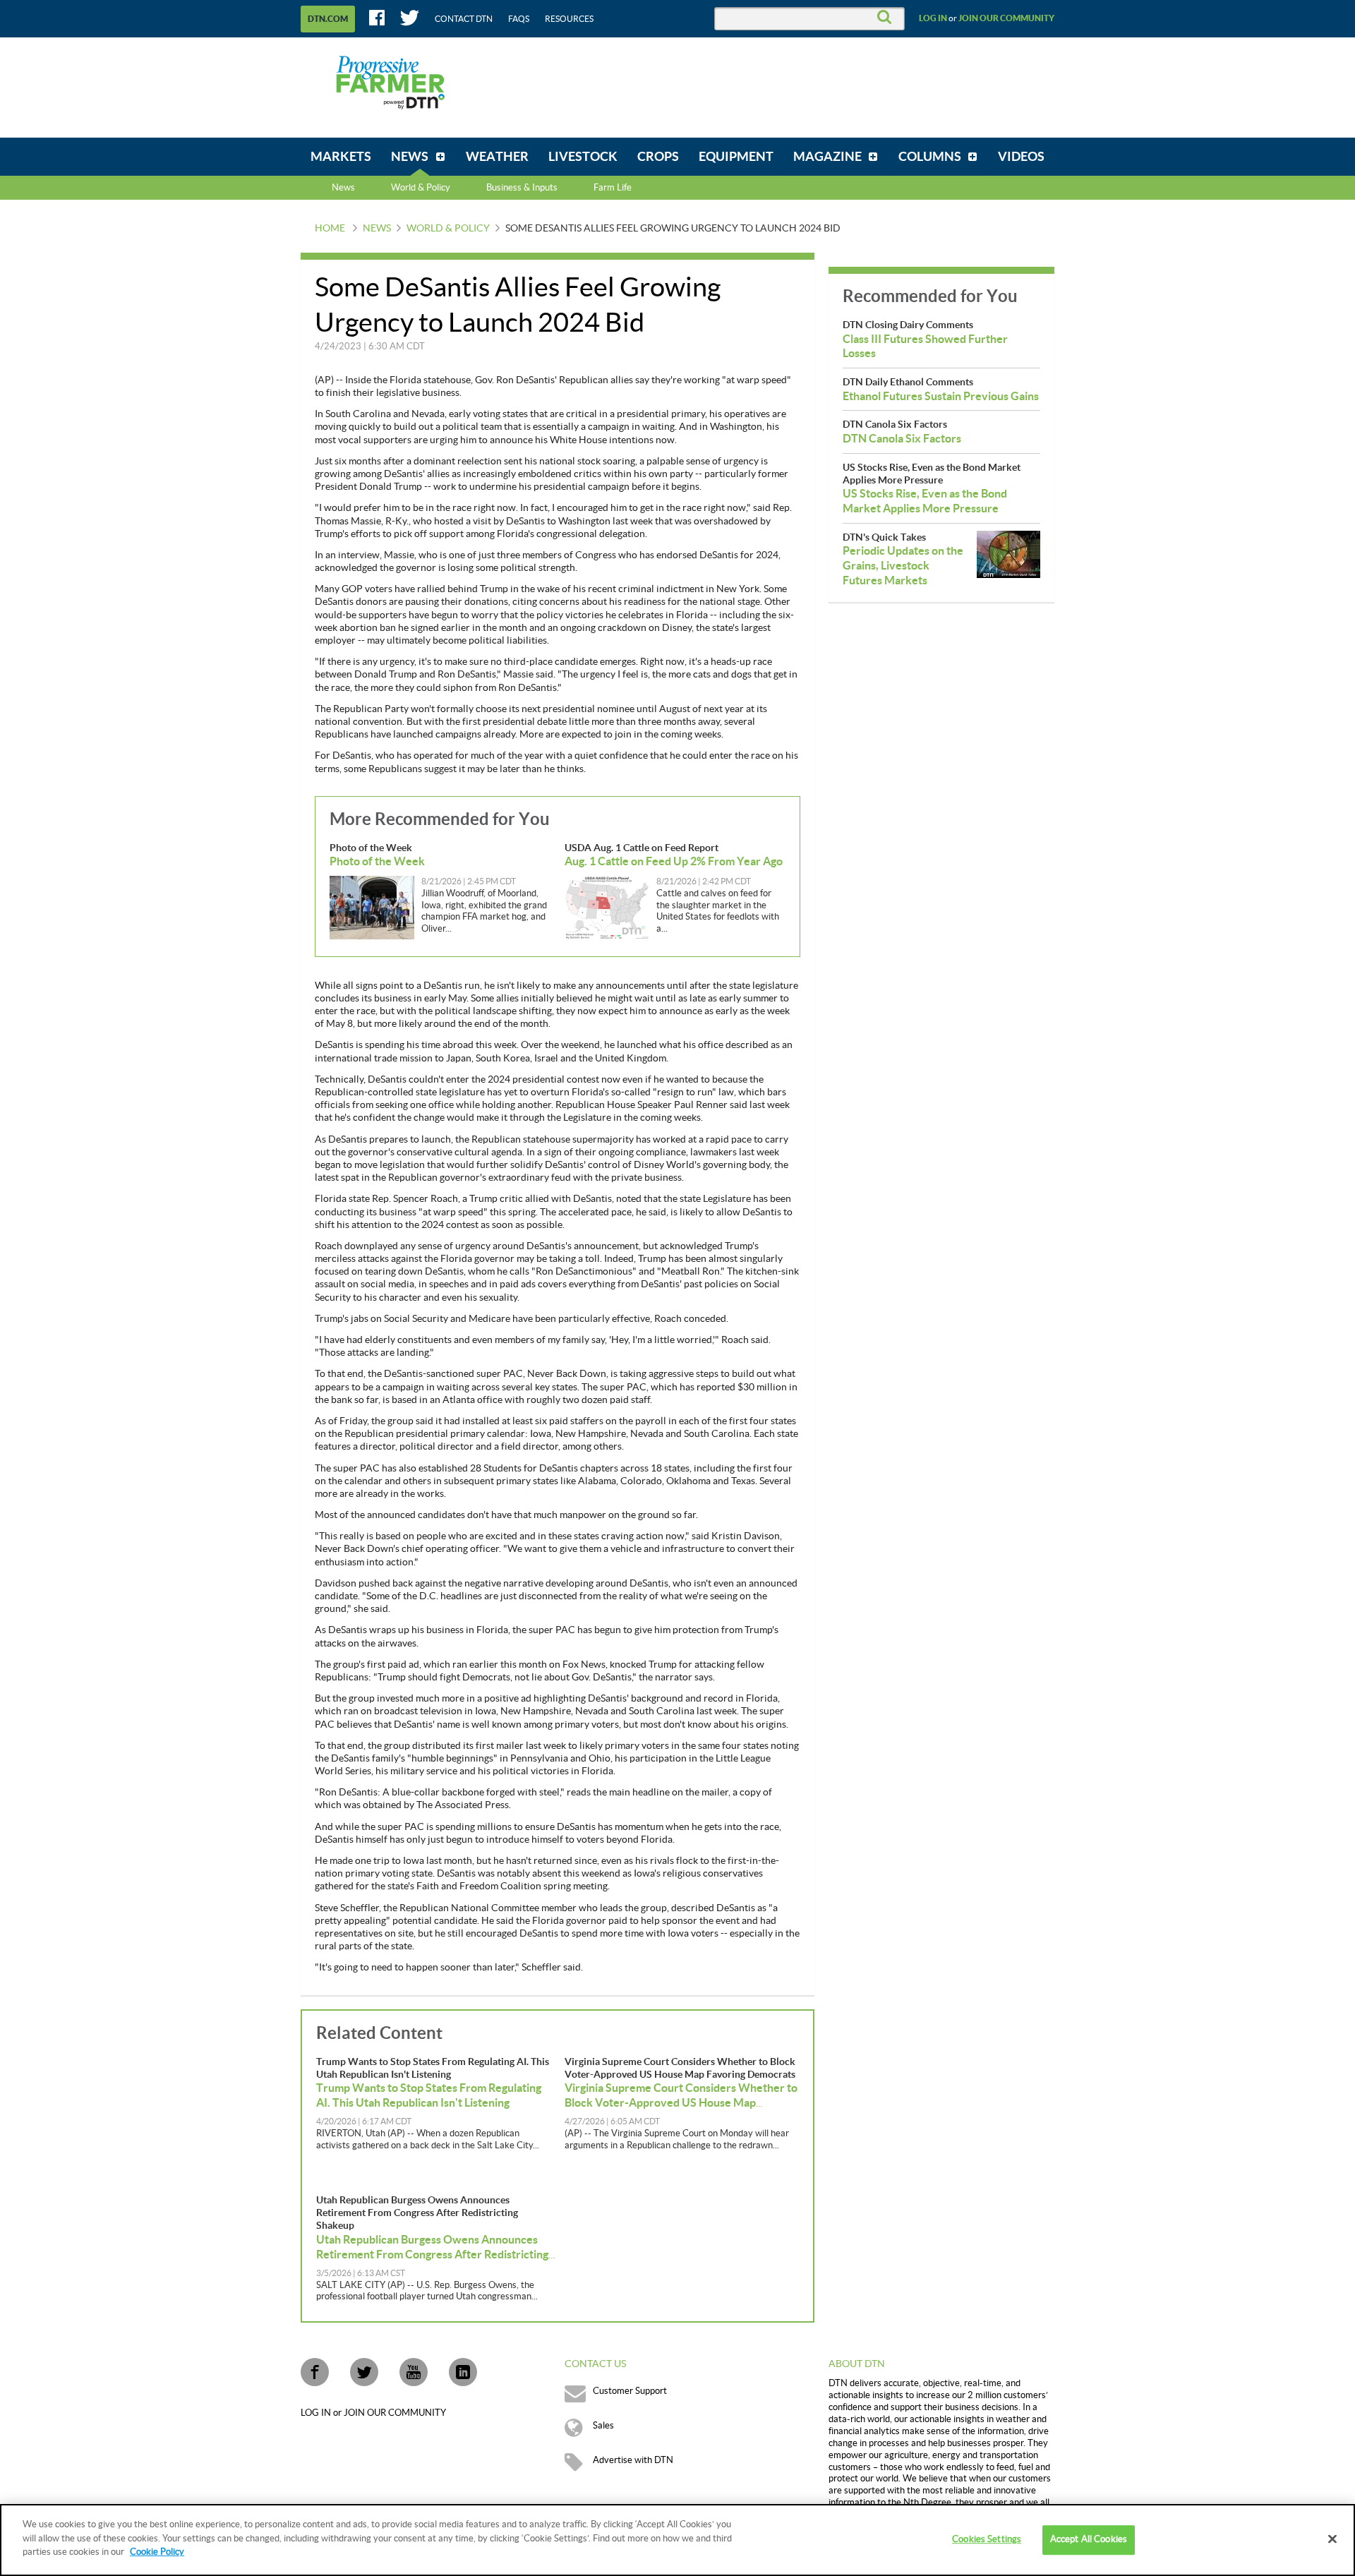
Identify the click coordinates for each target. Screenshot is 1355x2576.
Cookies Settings (987, 2539)
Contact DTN (464, 19)
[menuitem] (341, 157)
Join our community (1006, 18)
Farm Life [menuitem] (613, 188)
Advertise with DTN (633, 2460)
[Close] (1332, 2539)
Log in (933, 18)
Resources (569, 19)
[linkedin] (463, 2372)
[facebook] (315, 2372)
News (343, 188)
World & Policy (448, 229)
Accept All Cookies (1089, 2539)
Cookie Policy (157, 2552)
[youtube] (414, 2372)
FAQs (519, 19)
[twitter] (364, 2372)
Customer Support (630, 2391)
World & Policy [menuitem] (421, 188)
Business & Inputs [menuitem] (522, 188)
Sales (603, 2426)
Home (330, 229)
